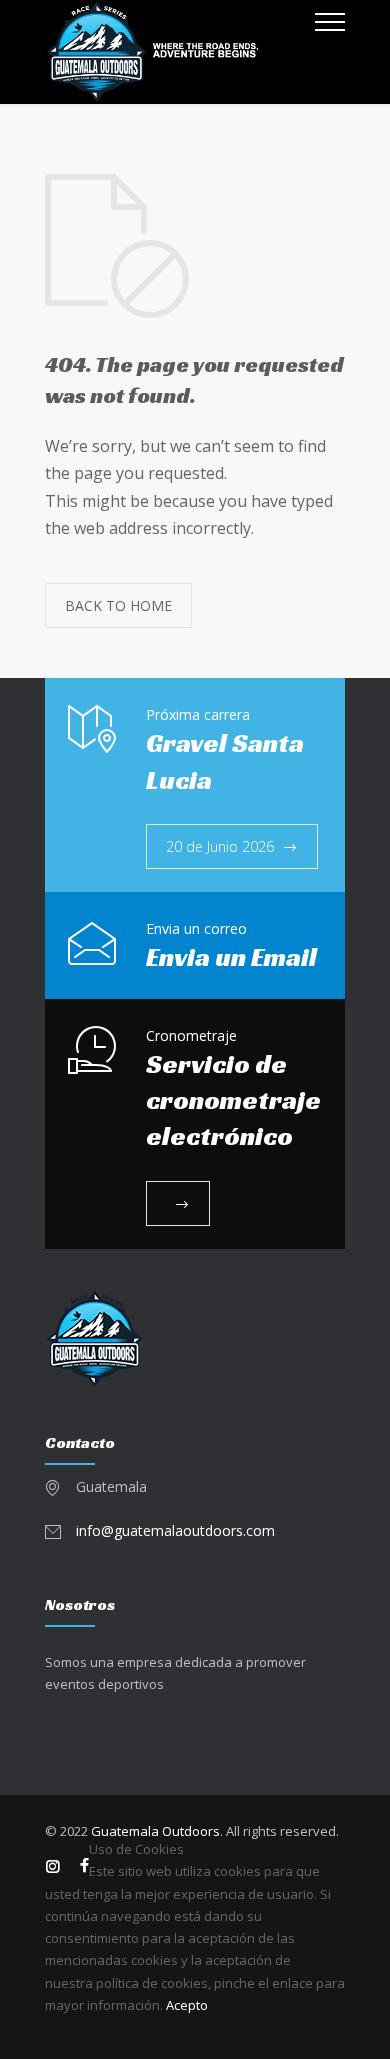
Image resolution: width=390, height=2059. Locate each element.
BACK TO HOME (118, 605)
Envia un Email (231, 957)
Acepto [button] (187, 2005)
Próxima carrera (198, 714)
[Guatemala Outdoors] (180, 52)
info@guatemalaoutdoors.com (175, 1530)
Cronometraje (191, 1035)
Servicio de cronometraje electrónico (233, 1100)
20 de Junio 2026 (220, 846)
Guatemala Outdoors (155, 1831)
